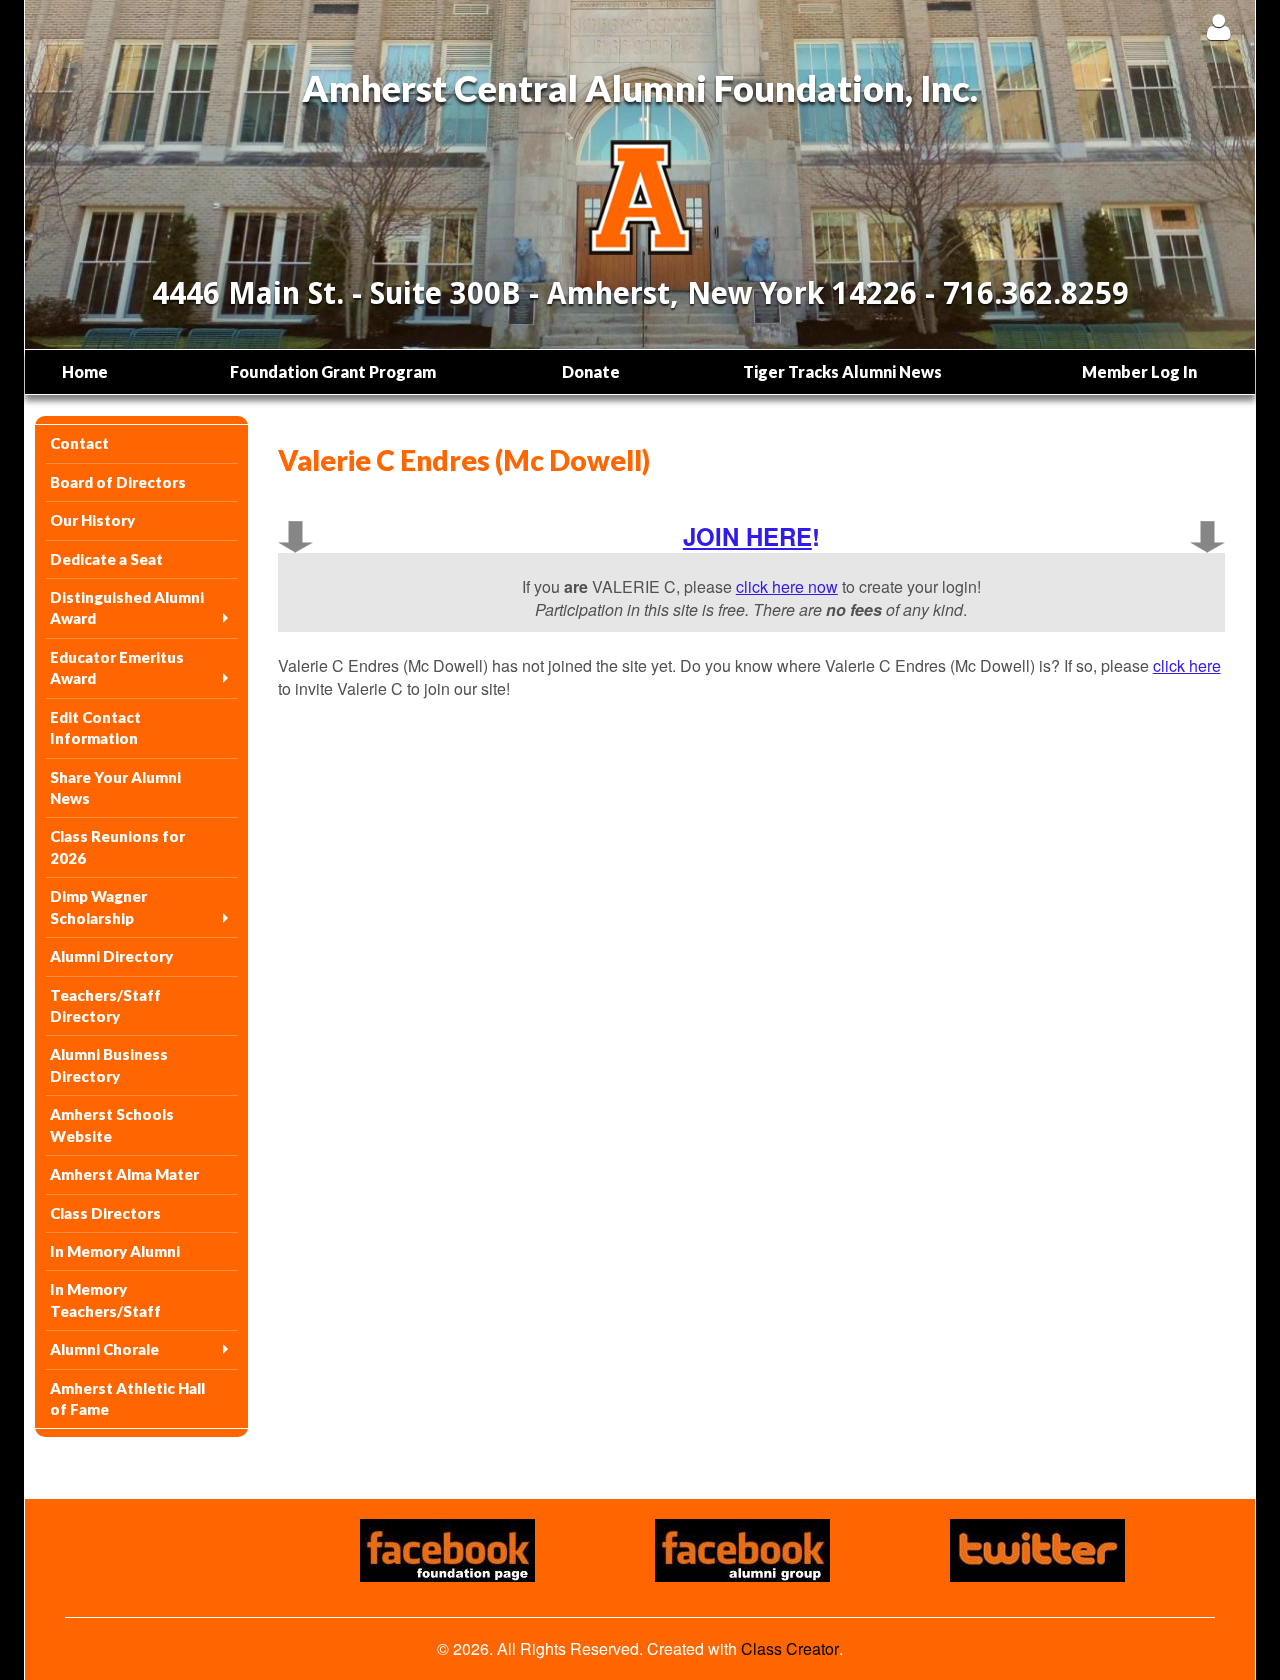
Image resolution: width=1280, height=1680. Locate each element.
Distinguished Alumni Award (127, 607)
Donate (591, 371)
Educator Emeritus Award (117, 667)
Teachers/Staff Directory (105, 1005)
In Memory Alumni (115, 1251)
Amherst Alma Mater (124, 1174)
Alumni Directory (111, 956)
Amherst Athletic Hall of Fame (127, 1398)
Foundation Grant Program (333, 371)
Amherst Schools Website (112, 1124)
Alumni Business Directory (109, 1064)
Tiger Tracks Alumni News (842, 371)
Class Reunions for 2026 (117, 846)
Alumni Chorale (104, 1349)
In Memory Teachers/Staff (105, 1299)
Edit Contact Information (95, 727)
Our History (92, 520)
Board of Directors (118, 482)
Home (85, 371)
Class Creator (790, 1649)
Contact (79, 443)
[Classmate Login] (1218, 26)
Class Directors (105, 1213)
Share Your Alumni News (115, 787)
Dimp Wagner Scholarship (98, 906)
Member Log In (1139, 371)
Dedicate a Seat (106, 559)
